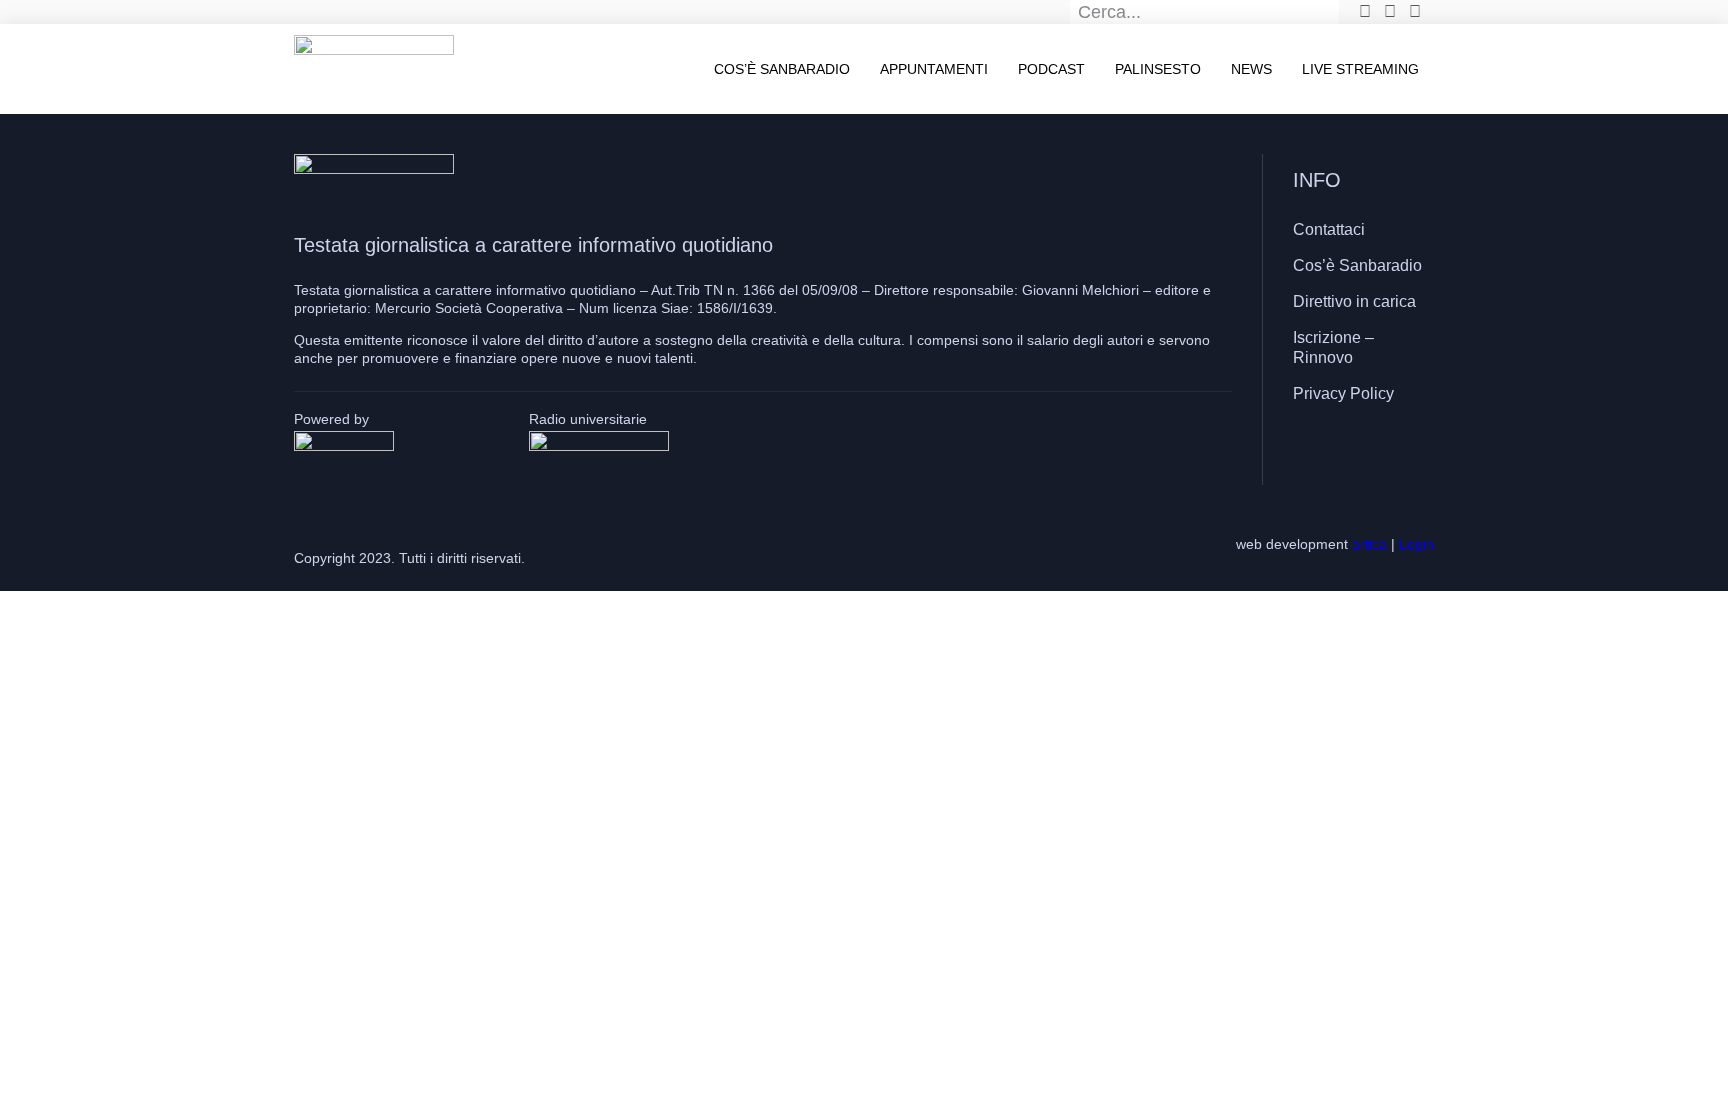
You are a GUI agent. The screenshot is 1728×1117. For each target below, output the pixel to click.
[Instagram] (1359, 452)
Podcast (1051, 69)
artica (1369, 544)
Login (1416, 544)
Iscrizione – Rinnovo (1333, 347)
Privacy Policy (1343, 393)
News (1251, 69)
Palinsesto (1158, 69)
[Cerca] (1328, 12)
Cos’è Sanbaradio (782, 69)
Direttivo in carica (1354, 301)
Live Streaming (1360, 69)
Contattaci (1329, 229)
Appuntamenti (934, 69)
